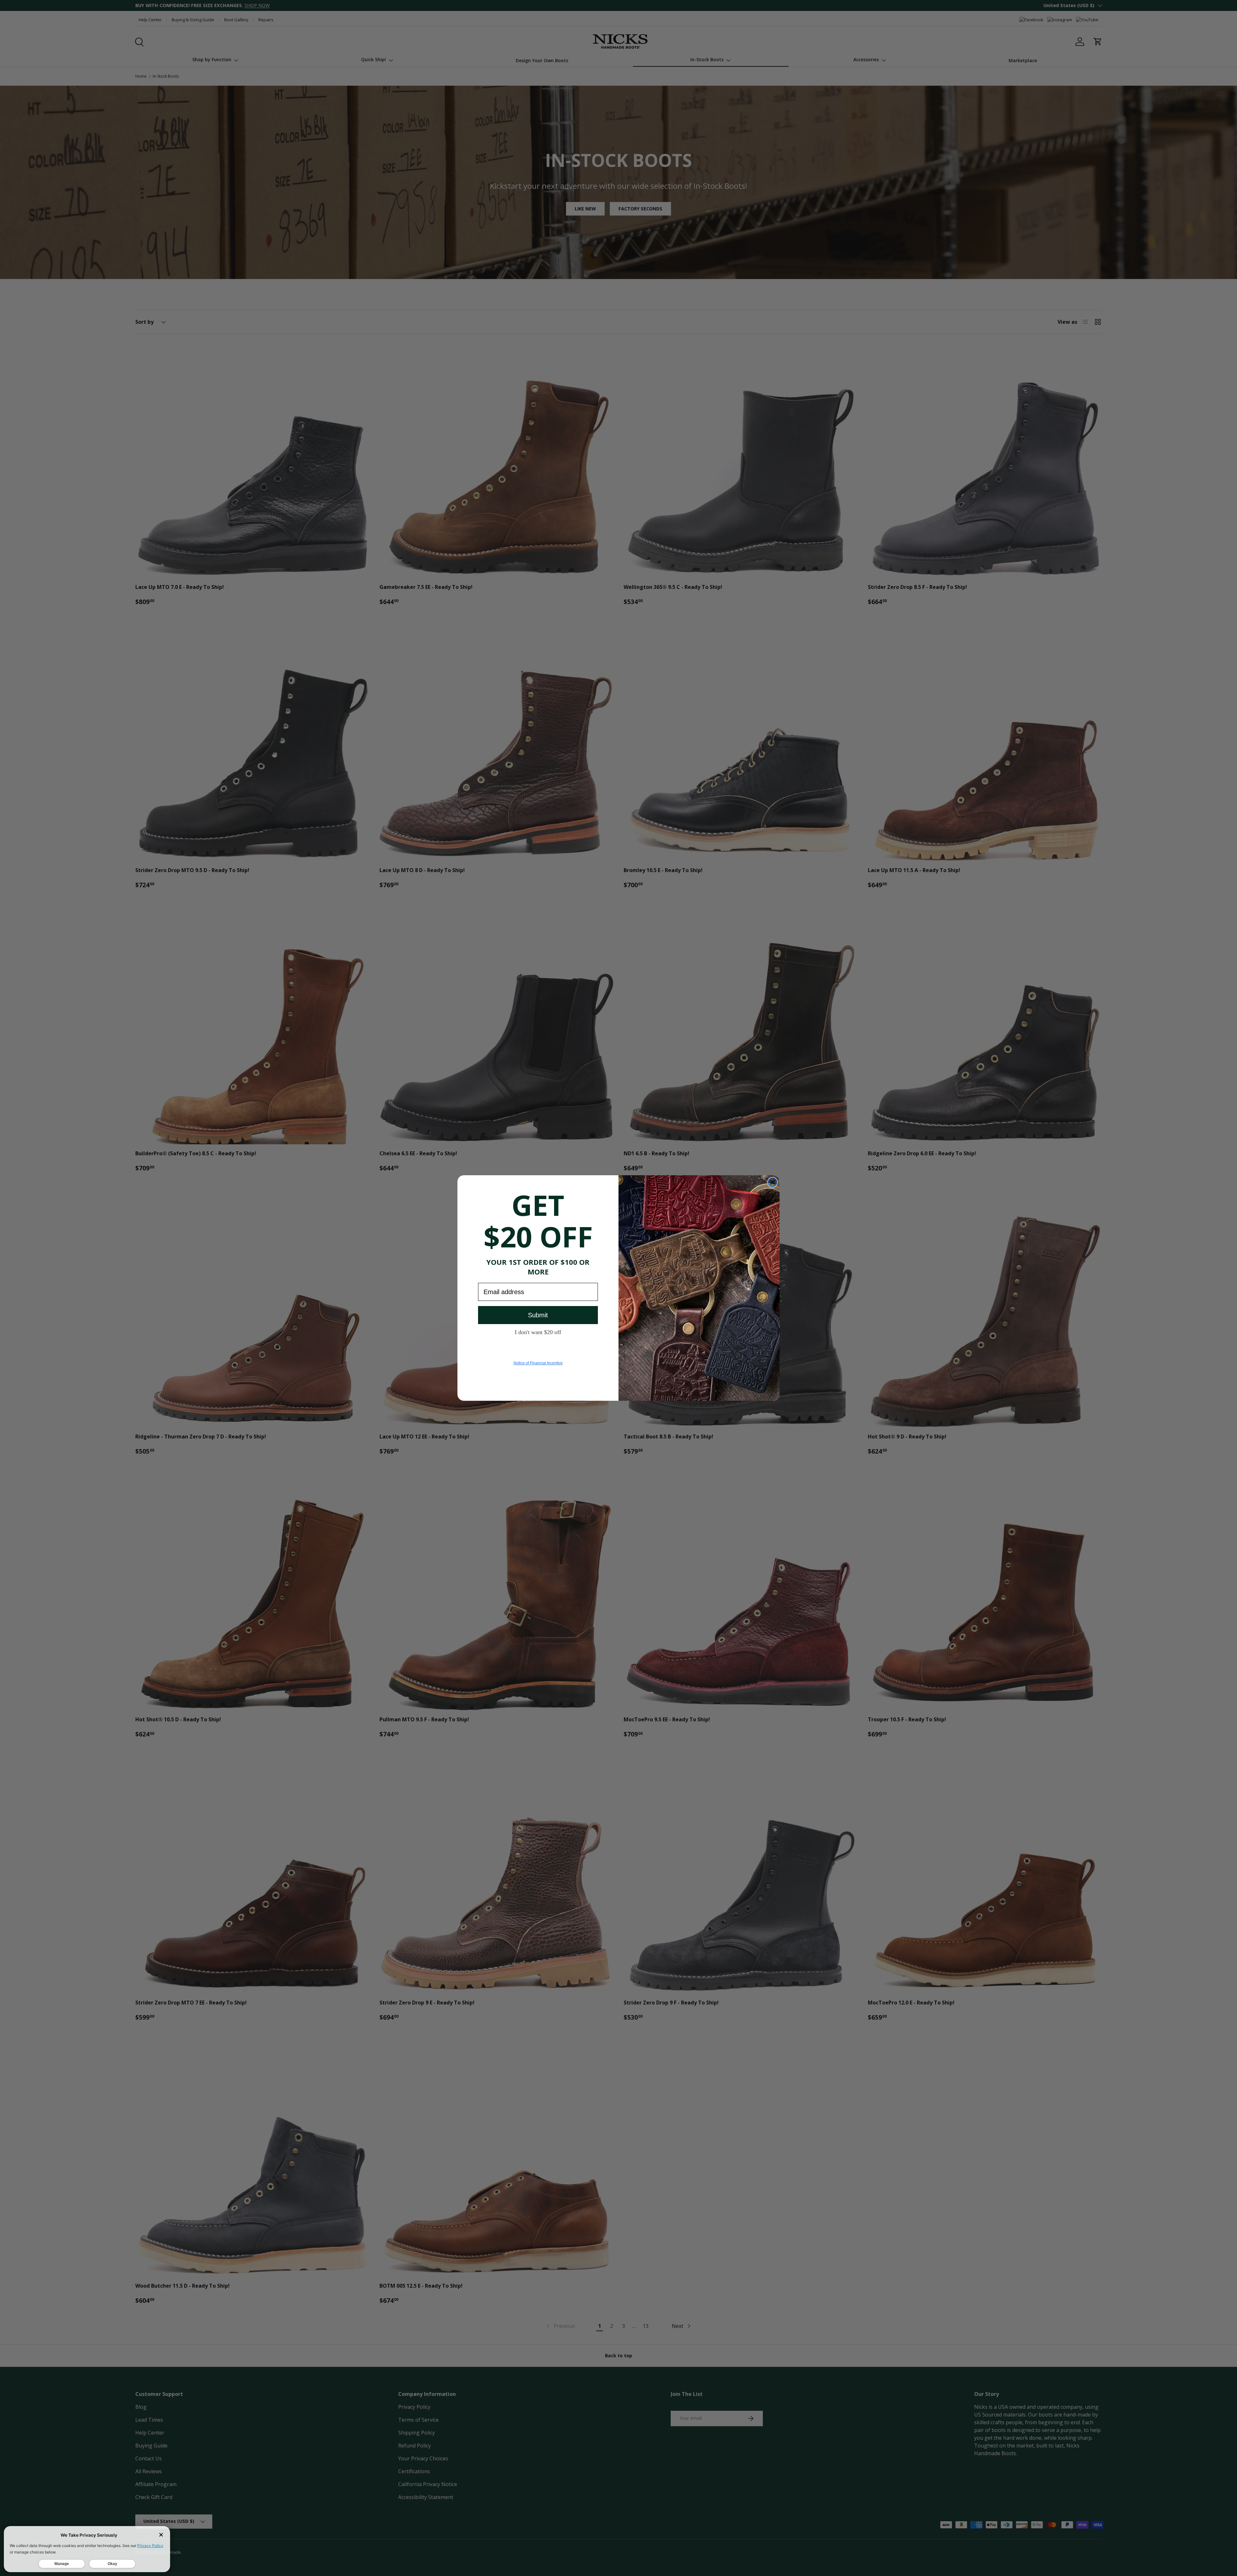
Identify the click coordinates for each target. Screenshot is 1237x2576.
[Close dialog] (772, 1182)
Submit (538, 1315)
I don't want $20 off (538, 1332)
